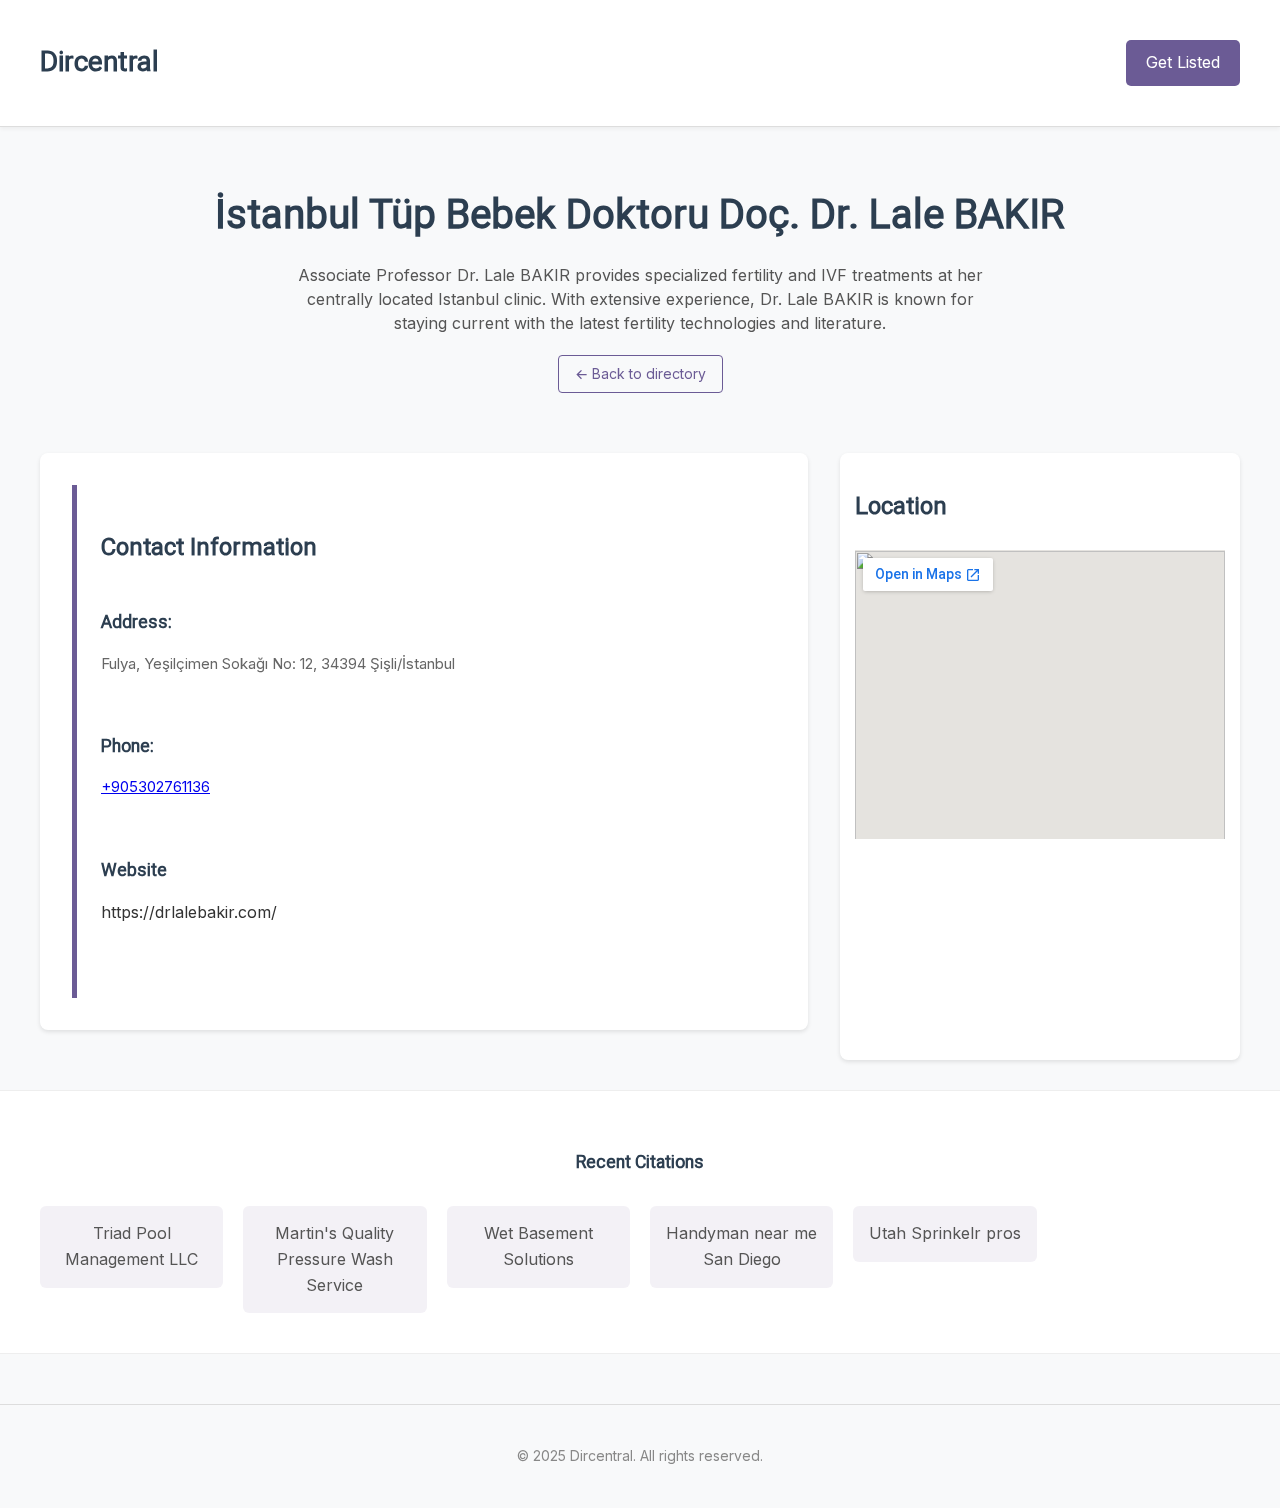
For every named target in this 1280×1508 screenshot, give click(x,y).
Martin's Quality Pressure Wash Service (334, 1258)
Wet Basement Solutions (538, 1246)
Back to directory (640, 373)
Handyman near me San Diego (741, 1246)
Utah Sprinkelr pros (945, 1233)
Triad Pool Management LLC (131, 1246)
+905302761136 (155, 786)
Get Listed (1183, 62)
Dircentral (99, 61)
